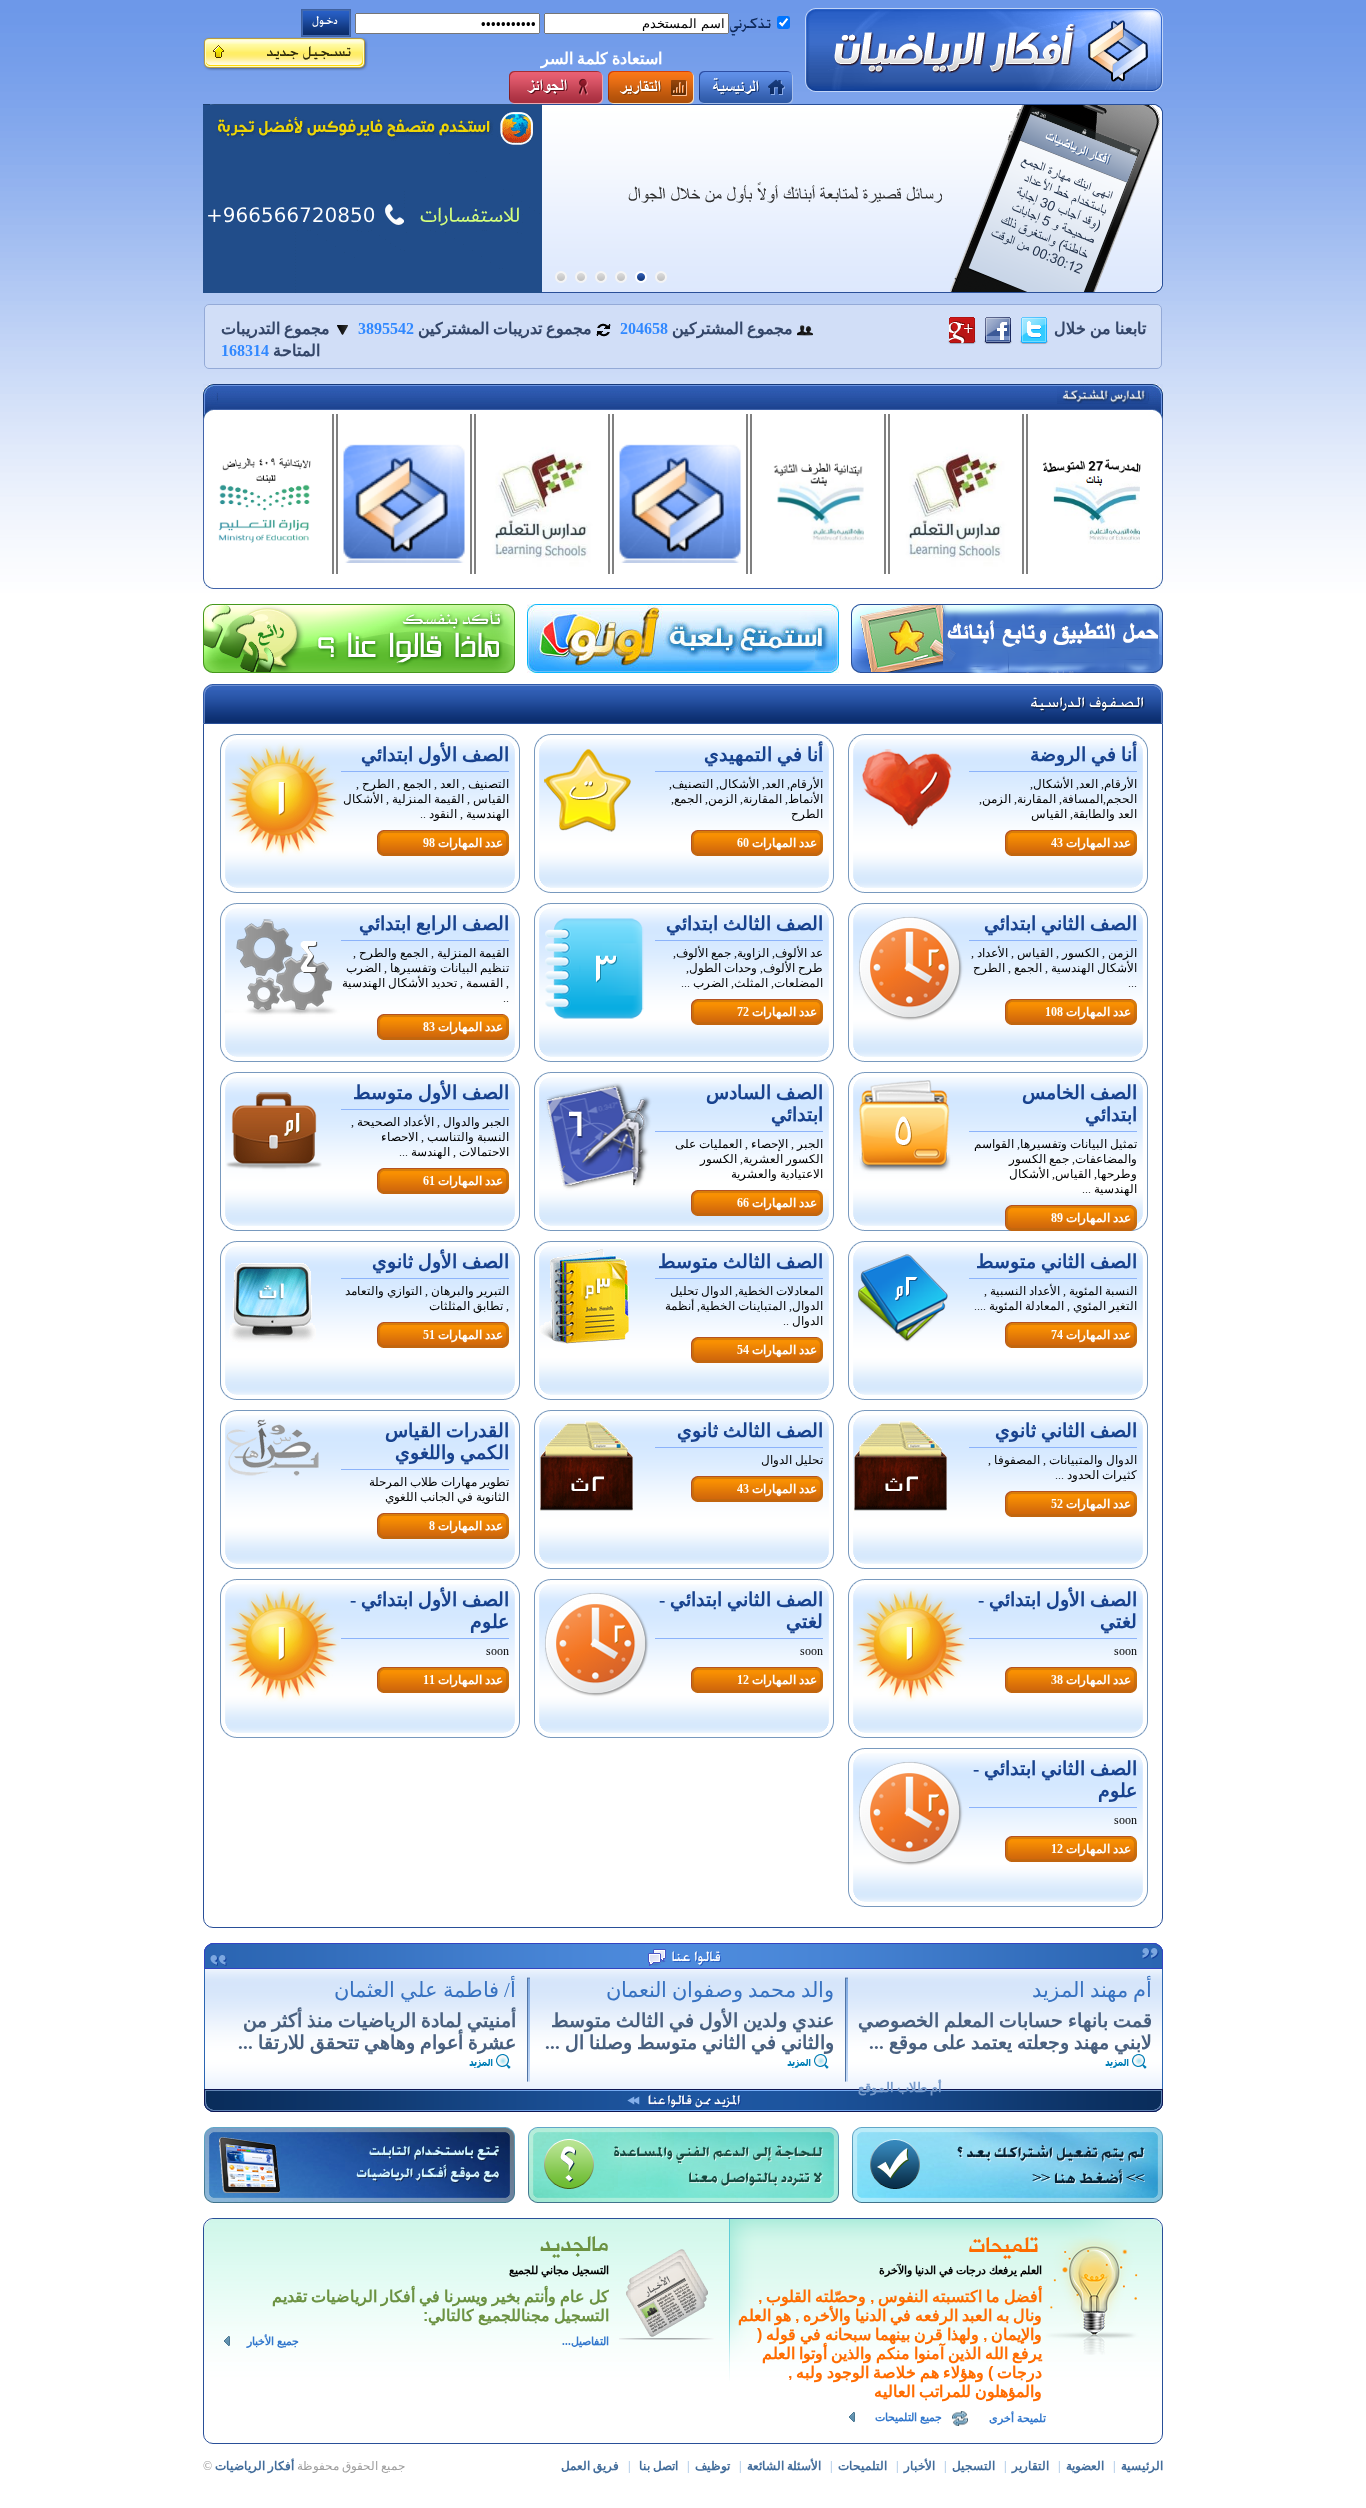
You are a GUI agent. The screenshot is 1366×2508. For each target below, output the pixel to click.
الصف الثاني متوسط (1056, 1261)
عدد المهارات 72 (777, 1012)
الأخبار (919, 2466)
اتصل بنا (658, 2466)
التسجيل (973, 2466)
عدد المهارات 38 (1091, 1680)
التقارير (1030, 2466)
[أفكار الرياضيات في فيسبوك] (998, 328)
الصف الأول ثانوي (440, 1261)
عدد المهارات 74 (1091, 1335)
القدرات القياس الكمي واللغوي (447, 1441)
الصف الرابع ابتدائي (434, 923)
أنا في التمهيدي (763, 754)
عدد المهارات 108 (1088, 1012)
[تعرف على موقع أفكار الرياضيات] (372, 198)
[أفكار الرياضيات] (984, 50)
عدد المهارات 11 (463, 1680)
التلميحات (862, 2466)
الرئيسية (1142, 2466)
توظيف (712, 2466)
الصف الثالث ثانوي (750, 1430)
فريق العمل (590, 2466)
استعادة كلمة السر (601, 58)
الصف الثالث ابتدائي (744, 923)
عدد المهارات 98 (463, 843)
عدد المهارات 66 (777, 1203)
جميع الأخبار (273, 2341)
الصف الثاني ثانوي (1066, 1430)
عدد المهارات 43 (1091, 843)
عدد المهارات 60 (777, 843)
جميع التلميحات (908, 2417)
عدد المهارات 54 (777, 1350)
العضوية (1085, 2466)
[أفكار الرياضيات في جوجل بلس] (962, 328)
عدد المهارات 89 (1091, 1218)
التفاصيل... (585, 2341)
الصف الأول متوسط (431, 1092)
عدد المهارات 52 (1091, 1504)
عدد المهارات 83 (463, 1027)
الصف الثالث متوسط (740, 1261)
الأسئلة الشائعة (784, 2466)
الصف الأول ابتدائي (435, 754)
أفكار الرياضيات (254, 2466)
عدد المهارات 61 (463, 1181)
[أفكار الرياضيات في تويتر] (1034, 328)
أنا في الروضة (1083, 754)
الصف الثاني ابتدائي (1060, 923)
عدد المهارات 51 (463, 1335)
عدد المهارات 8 (466, 1526)
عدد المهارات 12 (777, 1680)
